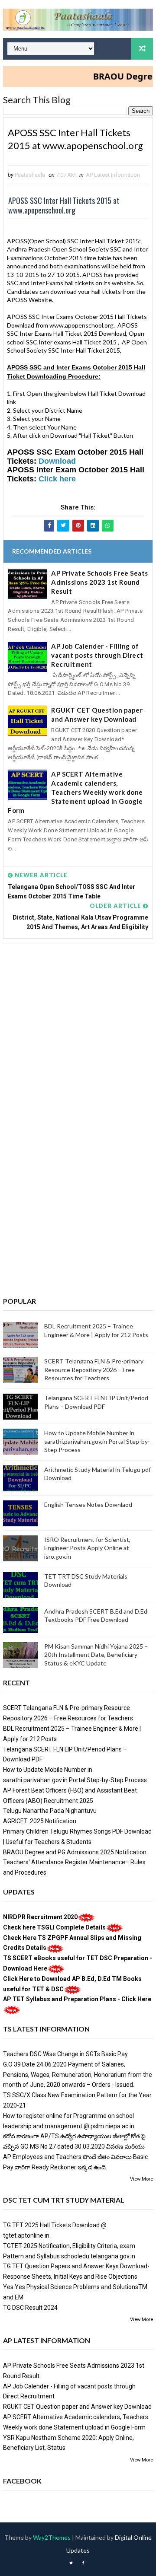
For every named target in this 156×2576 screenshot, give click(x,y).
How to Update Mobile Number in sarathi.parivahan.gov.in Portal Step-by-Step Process (97, 1441)
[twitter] (71, 2563)
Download (57, 461)
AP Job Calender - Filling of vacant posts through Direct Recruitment (97, 655)
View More (141, 2179)
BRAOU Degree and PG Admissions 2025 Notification (75, 1852)
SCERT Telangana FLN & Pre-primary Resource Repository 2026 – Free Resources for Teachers (94, 1369)
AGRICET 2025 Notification (40, 1821)
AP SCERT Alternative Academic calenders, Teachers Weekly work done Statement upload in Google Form (75, 792)
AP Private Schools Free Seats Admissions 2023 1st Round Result (100, 582)
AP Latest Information (113, 175)
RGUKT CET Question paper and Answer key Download (97, 715)
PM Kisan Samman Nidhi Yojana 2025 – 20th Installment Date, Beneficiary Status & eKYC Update (96, 1655)
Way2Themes (52, 2537)
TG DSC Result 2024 (30, 2308)
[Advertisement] (78, 1033)
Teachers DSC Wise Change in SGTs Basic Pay (65, 2054)
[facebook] (83, 2563)
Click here (57, 479)
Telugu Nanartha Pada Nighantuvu (50, 1811)
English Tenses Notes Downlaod (88, 1505)
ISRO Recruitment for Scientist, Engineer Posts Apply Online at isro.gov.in (87, 1548)
